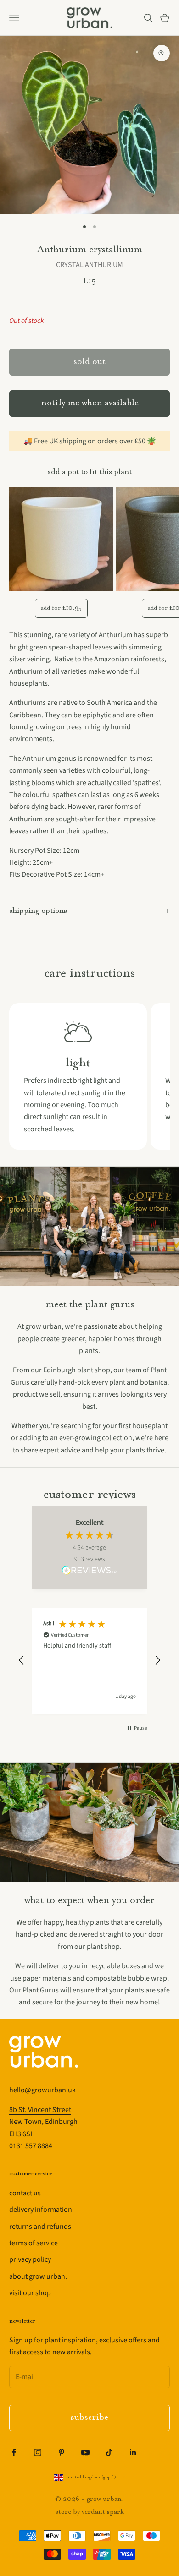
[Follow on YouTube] (85, 2452)
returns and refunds (40, 2227)
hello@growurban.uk (42, 2090)
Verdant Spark (103, 2512)
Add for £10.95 (61, 608)
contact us (25, 2193)
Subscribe (89, 2418)
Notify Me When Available (90, 403)
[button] (22, 1660)
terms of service (34, 2243)
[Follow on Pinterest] (62, 2452)
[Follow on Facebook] (14, 2452)
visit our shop (30, 2293)
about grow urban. (38, 2276)
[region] (89, 1661)
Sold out (89, 362)
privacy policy (30, 2259)
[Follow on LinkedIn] (133, 2452)
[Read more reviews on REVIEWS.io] (89, 1572)
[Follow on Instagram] (38, 2452)
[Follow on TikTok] (109, 2452)
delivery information (41, 2210)
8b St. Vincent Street (40, 2110)
